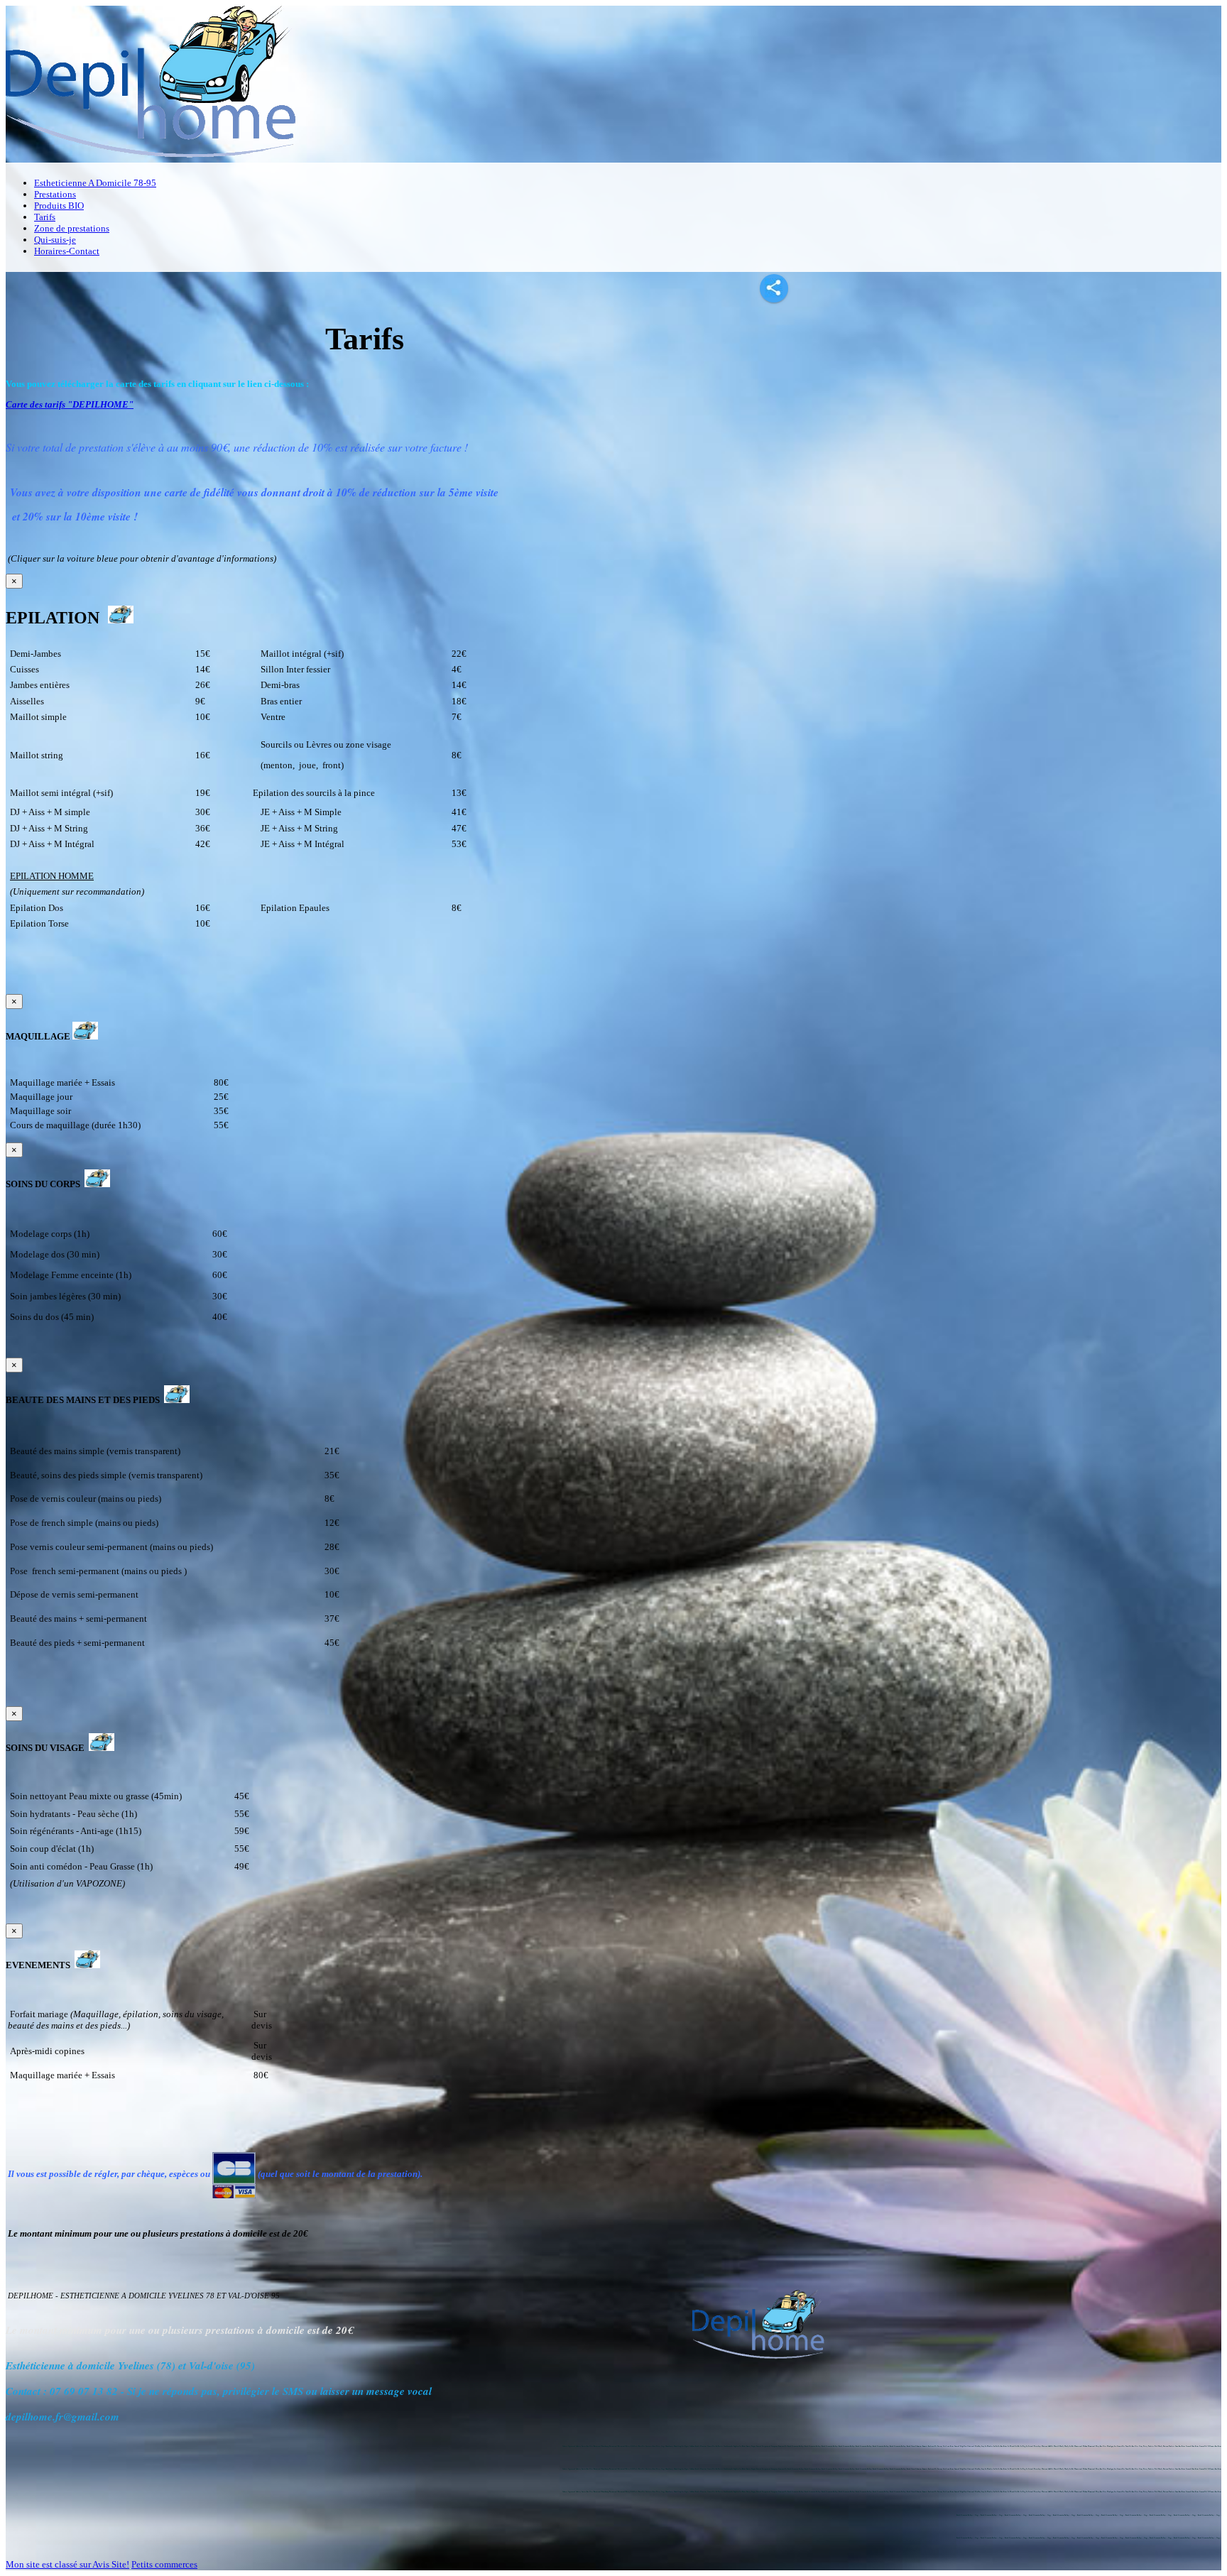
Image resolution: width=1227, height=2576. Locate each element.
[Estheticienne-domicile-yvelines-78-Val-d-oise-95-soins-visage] (102, 1748)
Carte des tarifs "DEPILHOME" (70, 404)
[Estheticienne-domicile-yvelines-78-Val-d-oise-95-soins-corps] (97, 1184)
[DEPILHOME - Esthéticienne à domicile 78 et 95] (157, 159)
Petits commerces (164, 2564)
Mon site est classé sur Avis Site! (67, 2564)
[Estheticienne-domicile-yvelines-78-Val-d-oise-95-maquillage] (85, 1036)
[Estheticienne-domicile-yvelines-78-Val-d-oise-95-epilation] (121, 618)
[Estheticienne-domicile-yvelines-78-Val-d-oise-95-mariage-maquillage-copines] (87, 1965)
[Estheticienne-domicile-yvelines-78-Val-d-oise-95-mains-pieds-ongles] (177, 1400)
